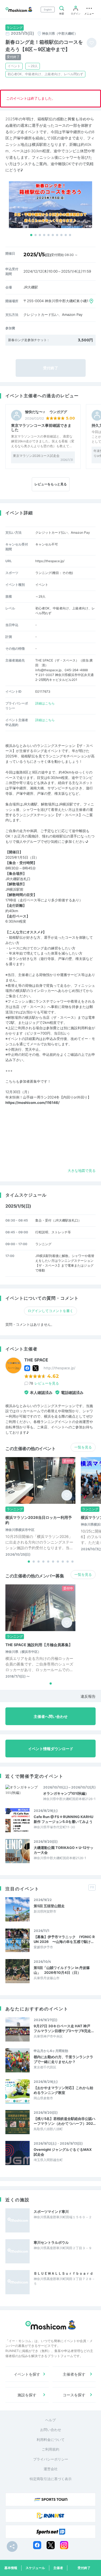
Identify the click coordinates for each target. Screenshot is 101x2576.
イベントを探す (27, 2374)
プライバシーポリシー (51, 2459)
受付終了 (84, 2568)
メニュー (89, 14)
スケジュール (35, 2568)
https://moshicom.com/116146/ (32, 1103)
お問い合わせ (51, 2430)
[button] (31, 235)
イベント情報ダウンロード (51, 1749)
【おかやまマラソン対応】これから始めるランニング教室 (63, 2090)
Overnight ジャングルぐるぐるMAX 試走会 (63, 2152)
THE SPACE (36, 1360)
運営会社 (51, 2469)
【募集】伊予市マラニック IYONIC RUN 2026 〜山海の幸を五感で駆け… (64, 1939)
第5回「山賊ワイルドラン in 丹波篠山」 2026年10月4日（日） (62, 1970)
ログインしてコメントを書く (50, 1311)
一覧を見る (83, 1447)
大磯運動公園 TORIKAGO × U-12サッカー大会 (64, 1850)
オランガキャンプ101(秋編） (66, 1793)
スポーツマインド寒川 (51, 2212)
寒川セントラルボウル (51, 2242)
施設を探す (27, 2395)
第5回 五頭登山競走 (49, 1906)
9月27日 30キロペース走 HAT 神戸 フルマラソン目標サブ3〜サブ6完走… (64, 2028)
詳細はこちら (45, 703)
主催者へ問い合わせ (51, 1716)
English (48, 10)
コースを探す (74, 2395)
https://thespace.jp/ (50, 561)
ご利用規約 (50, 2449)
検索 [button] (62, 14)
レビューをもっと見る (51, 484)
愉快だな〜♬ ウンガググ (46, 412)
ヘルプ (50, 2420)
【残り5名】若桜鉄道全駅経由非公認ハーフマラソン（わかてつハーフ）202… (65, 2121)
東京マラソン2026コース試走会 (36, 456)
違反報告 (88, 1696)
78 (44, 1383)
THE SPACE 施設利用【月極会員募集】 (39, 1645)
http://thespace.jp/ (60, 1368)
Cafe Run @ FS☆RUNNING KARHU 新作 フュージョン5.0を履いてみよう (63, 1819)
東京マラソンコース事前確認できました (41, 428)
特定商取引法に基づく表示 (51, 2479)
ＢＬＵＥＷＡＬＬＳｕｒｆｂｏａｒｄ (63, 2273)
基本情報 (11, 2568)
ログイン (76, 14)
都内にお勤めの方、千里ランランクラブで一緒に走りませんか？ (63, 2059)
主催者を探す (74, 2374)
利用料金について (51, 2440)
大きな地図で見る (82, 1170)
